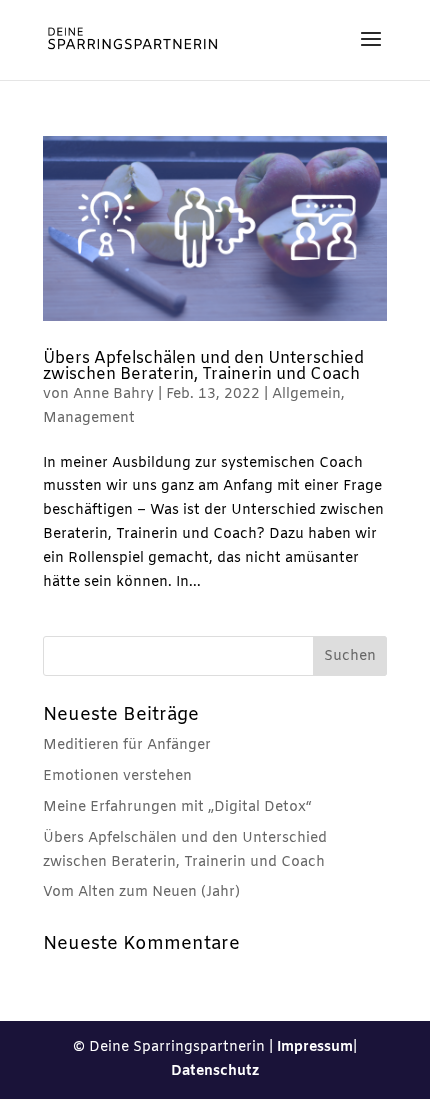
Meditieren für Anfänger (127, 745)
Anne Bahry (113, 394)
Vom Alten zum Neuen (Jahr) (141, 892)
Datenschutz (215, 1071)
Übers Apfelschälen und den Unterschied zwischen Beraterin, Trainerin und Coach (203, 366)
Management (89, 418)
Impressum (315, 1047)
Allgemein (306, 394)
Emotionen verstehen (117, 776)
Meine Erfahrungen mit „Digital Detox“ (177, 807)
